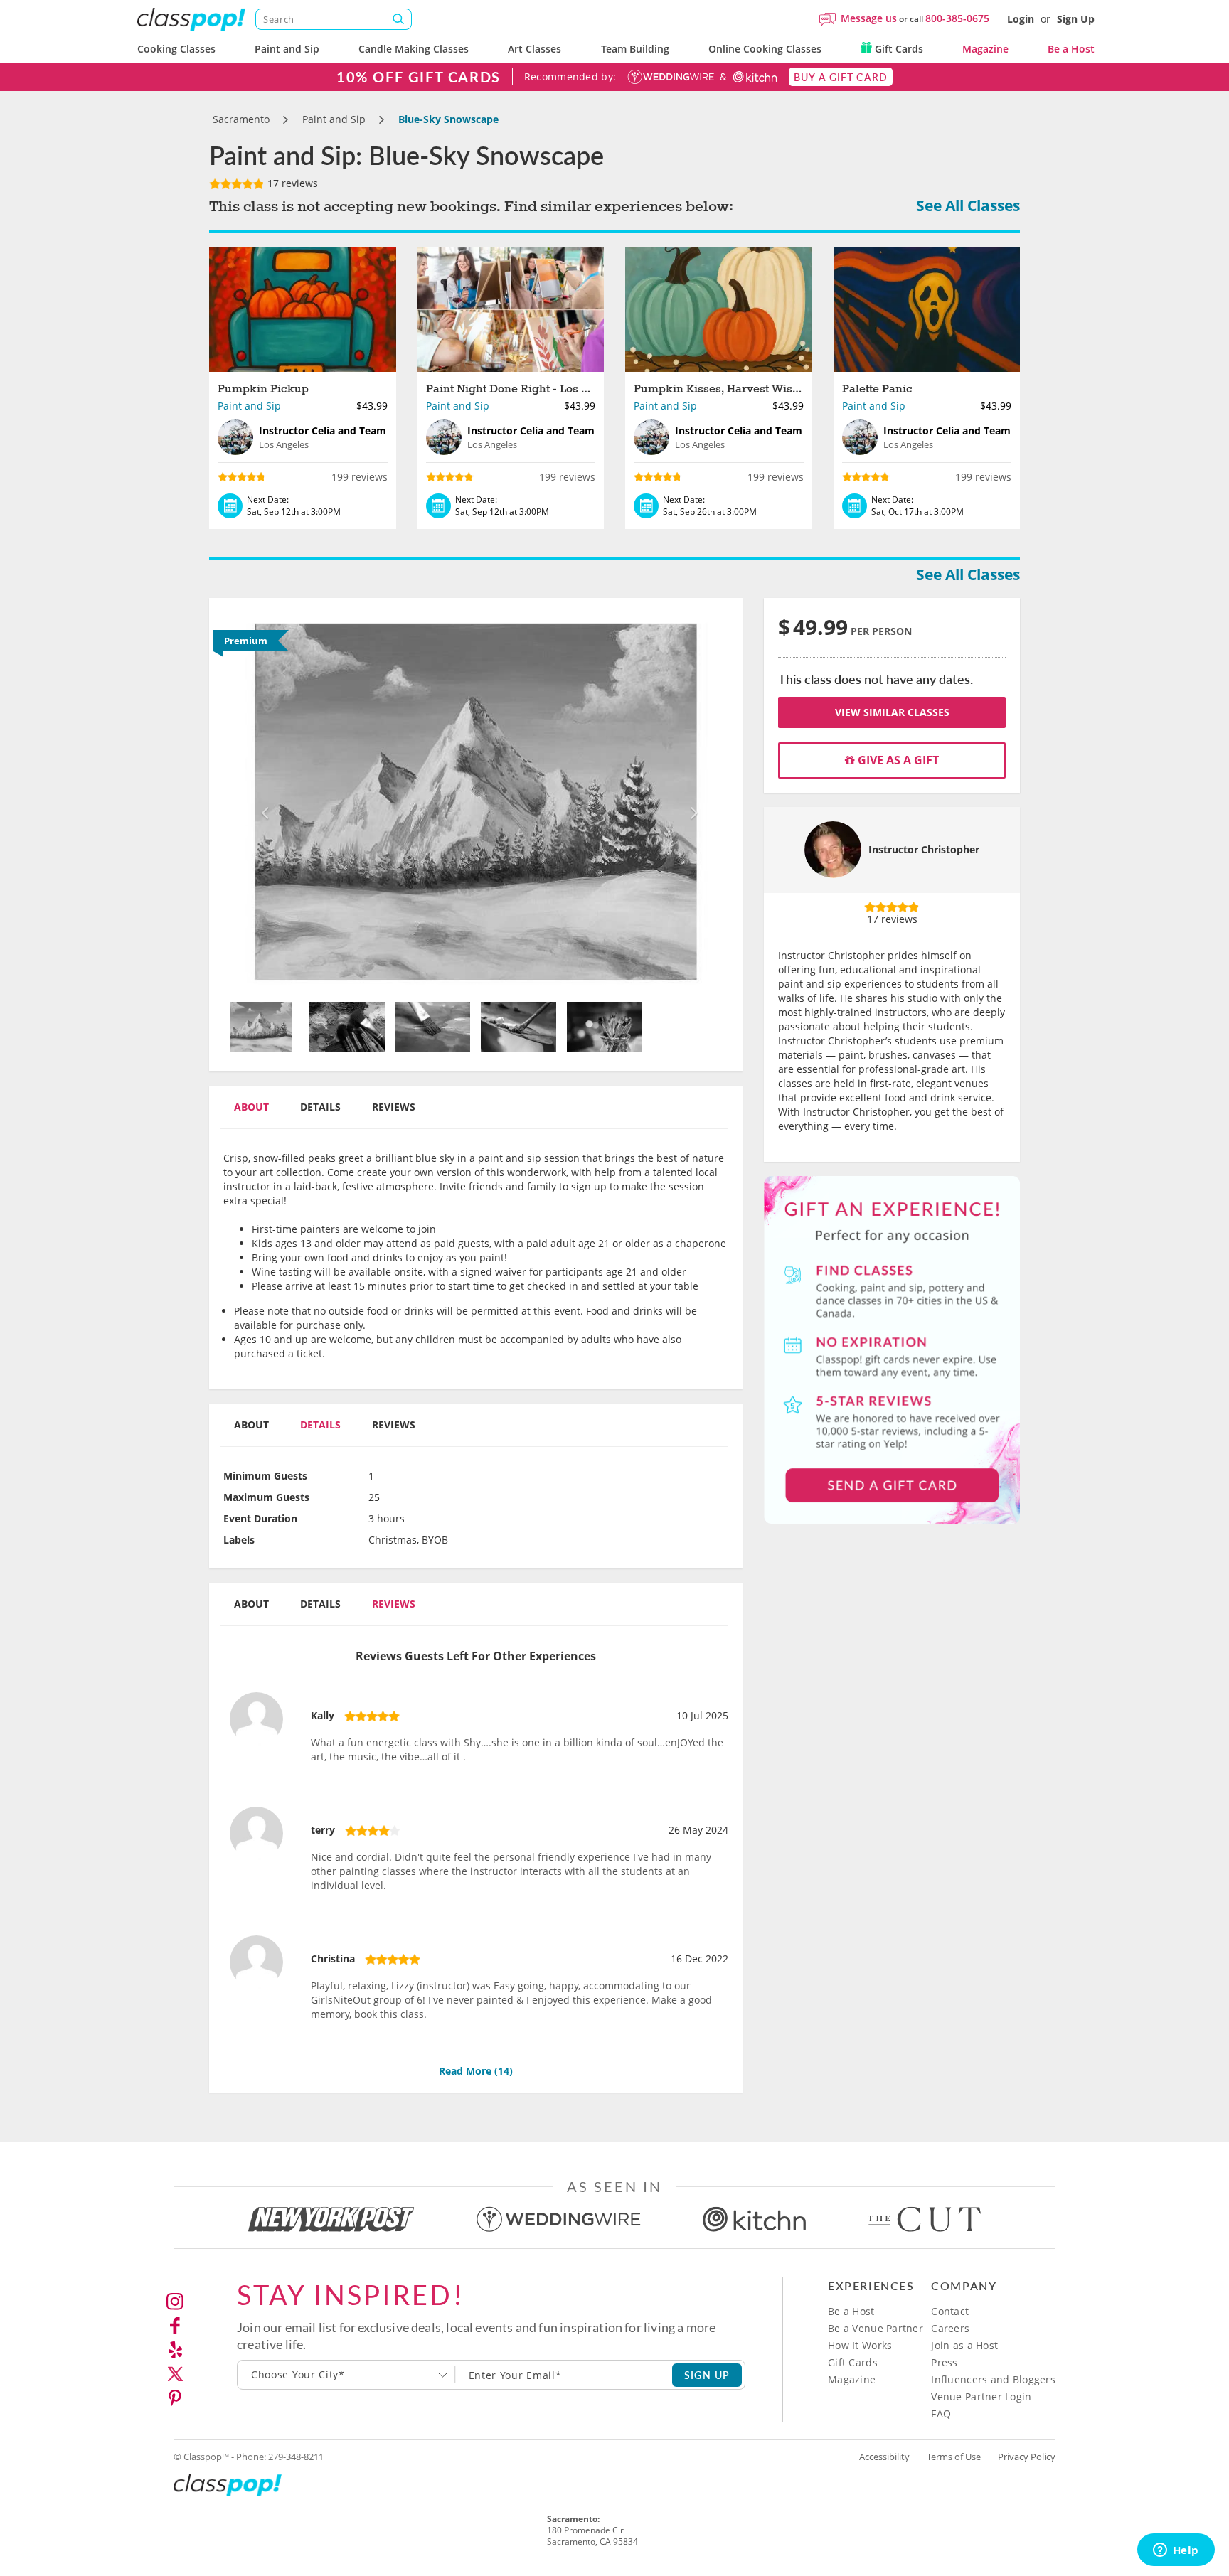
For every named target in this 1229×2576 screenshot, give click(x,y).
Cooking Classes (176, 49)
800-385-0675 (957, 18)
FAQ (941, 2414)
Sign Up (1076, 19)
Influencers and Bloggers (993, 2379)
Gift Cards (898, 49)
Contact (950, 2311)
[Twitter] (175, 2374)
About (251, 1107)
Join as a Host (964, 2345)
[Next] (691, 802)
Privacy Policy (1027, 2457)
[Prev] (261, 802)
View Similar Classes (892, 712)
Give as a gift (897, 760)
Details (320, 1107)
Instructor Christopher (924, 849)
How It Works (860, 2345)
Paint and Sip (287, 49)
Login (1021, 19)
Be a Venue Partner (876, 2328)
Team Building (635, 49)
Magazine (985, 49)
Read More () (476, 2071)
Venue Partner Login (981, 2396)
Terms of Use (954, 2457)
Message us (869, 18)
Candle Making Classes (414, 49)
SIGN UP (707, 2375)
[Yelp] (175, 2350)
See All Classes (968, 205)
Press (944, 2362)
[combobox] (346, 2375)
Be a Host (1071, 49)
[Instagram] (175, 2302)
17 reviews (291, 183)
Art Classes (534, 49)
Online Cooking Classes (765, 49)
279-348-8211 (296, 2457)
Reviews (394, 1107)
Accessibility (884, 2457)
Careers (950, 2328)
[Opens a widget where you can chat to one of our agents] (1176, 2551)
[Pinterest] (175, 2398)
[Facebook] (175, 2326)
